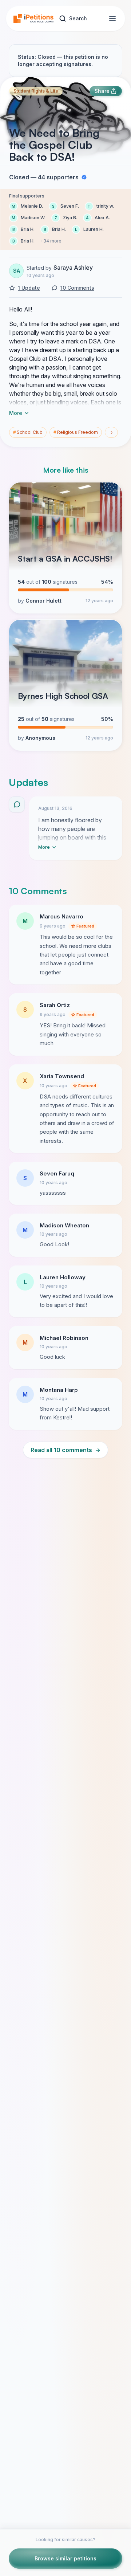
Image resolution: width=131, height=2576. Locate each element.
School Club (28, 432)
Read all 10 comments (65, 1450)
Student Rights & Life (36, 91)
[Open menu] (112, 19)
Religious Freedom (76, 432)
